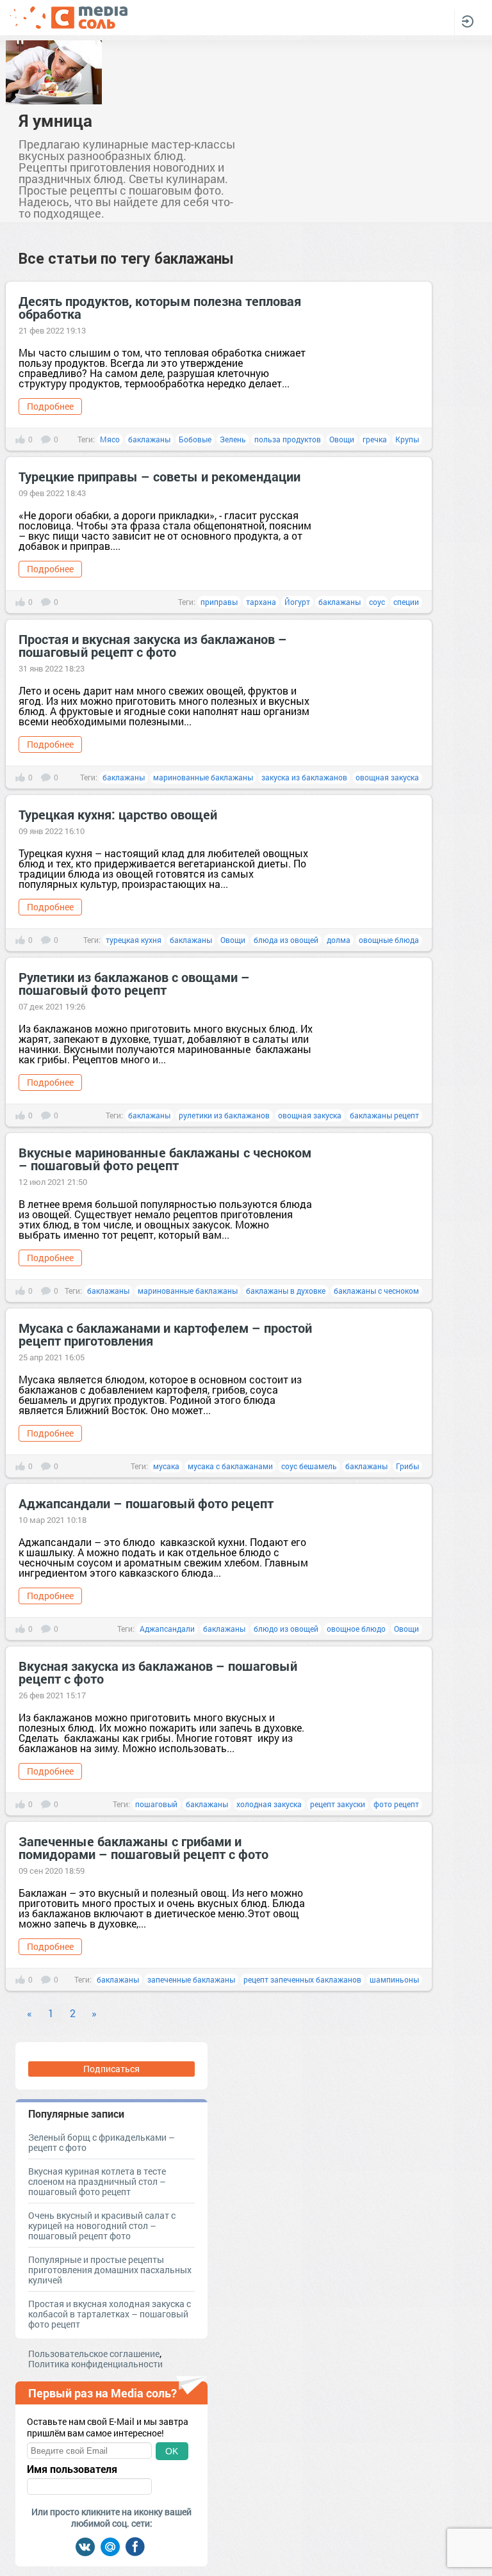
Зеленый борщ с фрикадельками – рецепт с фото (102, 2142)
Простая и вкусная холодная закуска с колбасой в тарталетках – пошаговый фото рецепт (110, 2314)
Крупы (407, 439)
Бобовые (195, 439)
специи (406, 602)
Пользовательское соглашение (94, 2354)
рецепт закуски (338, 1804)
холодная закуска (269, 1804)
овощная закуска (387, 777)
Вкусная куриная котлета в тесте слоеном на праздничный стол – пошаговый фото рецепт (97, 2181)
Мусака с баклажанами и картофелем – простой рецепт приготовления (165, 1334)
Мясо (110, 439)
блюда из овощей (286, 940)
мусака (166, 1466)
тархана (261, 602)
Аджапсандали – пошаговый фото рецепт (146, 1503)
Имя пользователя (72, 2469)
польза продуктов (288, 439)
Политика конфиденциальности (95, 2364)
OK (172, 2451)
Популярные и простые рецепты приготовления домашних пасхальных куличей (110, 2270)
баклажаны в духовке (286, 1291)
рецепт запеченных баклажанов (302, 1979)
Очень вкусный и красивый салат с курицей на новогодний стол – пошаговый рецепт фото (102, 2226)
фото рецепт (396, 1804)
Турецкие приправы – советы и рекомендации (160, 476)
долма (339, 940)
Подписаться (111, 2069)
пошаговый (156, 1804)
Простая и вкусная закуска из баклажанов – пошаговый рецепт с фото (153, 645)
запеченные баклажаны (191, 1979)
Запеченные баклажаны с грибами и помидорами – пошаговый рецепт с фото (143, 1847)
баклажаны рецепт (384, 1115)
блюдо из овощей (286, 1629)
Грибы (407, 1466)
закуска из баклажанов (304, 777)
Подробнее (50, 406)
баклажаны (149, 439)
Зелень (233, 439)
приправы (219, 602)
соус (377, 602)
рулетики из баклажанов (224, 1115)
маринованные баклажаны (203, 777)
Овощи (342, 439)
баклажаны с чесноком (376, 1291)
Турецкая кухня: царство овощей (118, 814)
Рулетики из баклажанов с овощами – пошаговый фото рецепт (134, 983)
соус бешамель (309, 1466)
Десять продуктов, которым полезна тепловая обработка (160, 307)
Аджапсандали (167, 1629)
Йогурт (297, 602)
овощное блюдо (356, 1629)
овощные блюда (389, 940)
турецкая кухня (134, 940)
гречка (375, 439)
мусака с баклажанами (230, 1466)
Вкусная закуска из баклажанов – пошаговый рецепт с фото (158, 1672)
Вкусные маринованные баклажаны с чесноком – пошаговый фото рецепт (165, 1159)
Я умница (55, 120)
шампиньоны (394, 1979)
